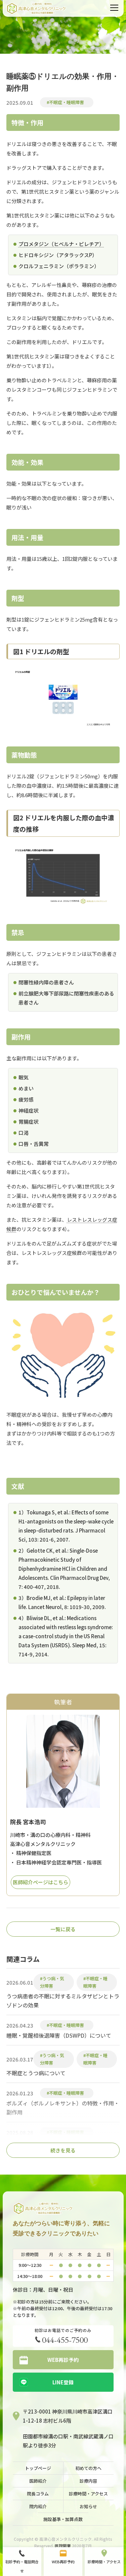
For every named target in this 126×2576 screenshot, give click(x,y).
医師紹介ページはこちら (40, 1882)
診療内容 (88, 2481)
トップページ (38, 2468)
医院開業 (63, 2546)
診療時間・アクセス (88, 2494)
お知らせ (88, 2506)
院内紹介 (38, 2506)
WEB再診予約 (63, 2360)
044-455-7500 (65, 2339)
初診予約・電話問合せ (22, 2566)
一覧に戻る (63, 1929)
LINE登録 (63, 2382)
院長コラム (38, 2494)
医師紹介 (38, 2481)
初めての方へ (88, 2468)
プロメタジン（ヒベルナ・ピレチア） (61, 244)
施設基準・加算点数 (63, 2519)
